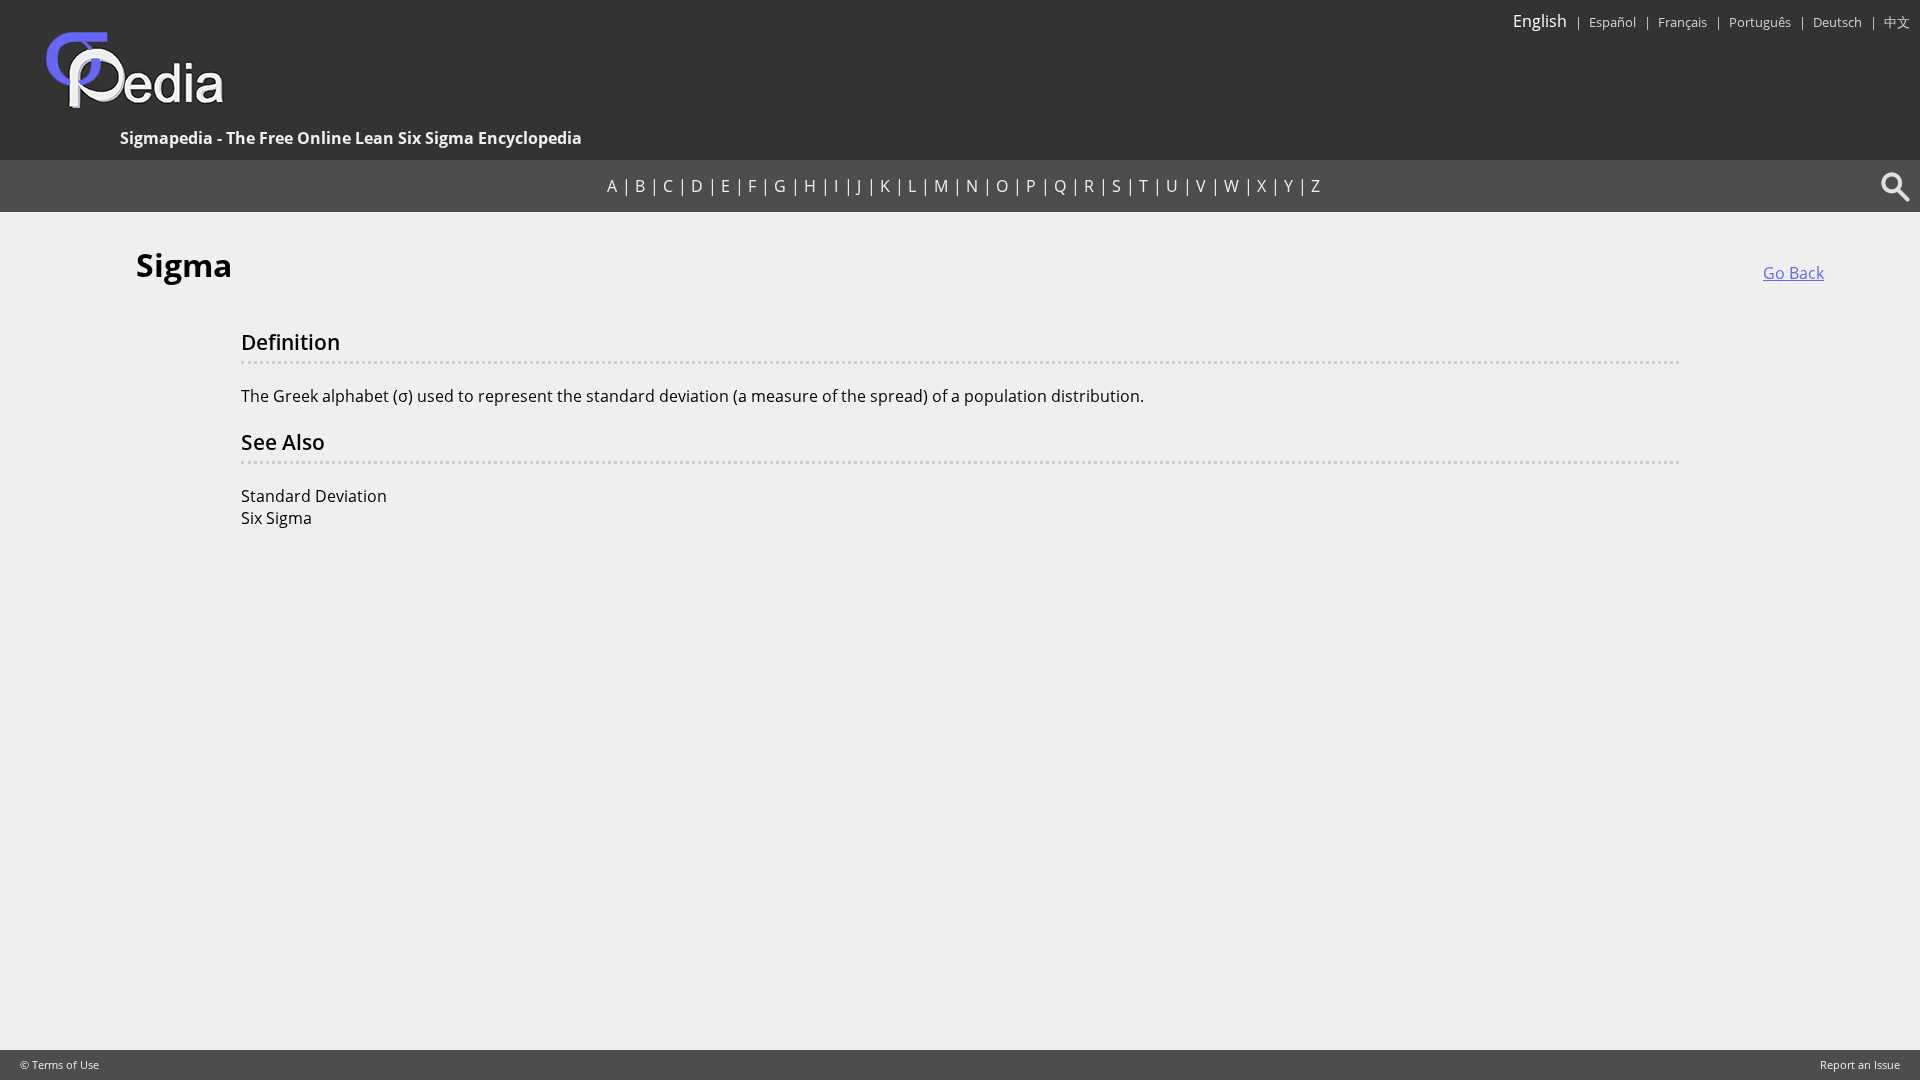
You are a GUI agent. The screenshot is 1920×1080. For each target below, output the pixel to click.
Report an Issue (1860, 1065)
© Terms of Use (59, 1065)
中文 (1897, 22)
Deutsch (1837, 22)
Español (1612, 22)
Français (1682, 22)
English (1540, 21)
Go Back (1793, 273)
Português (1760, 22)
